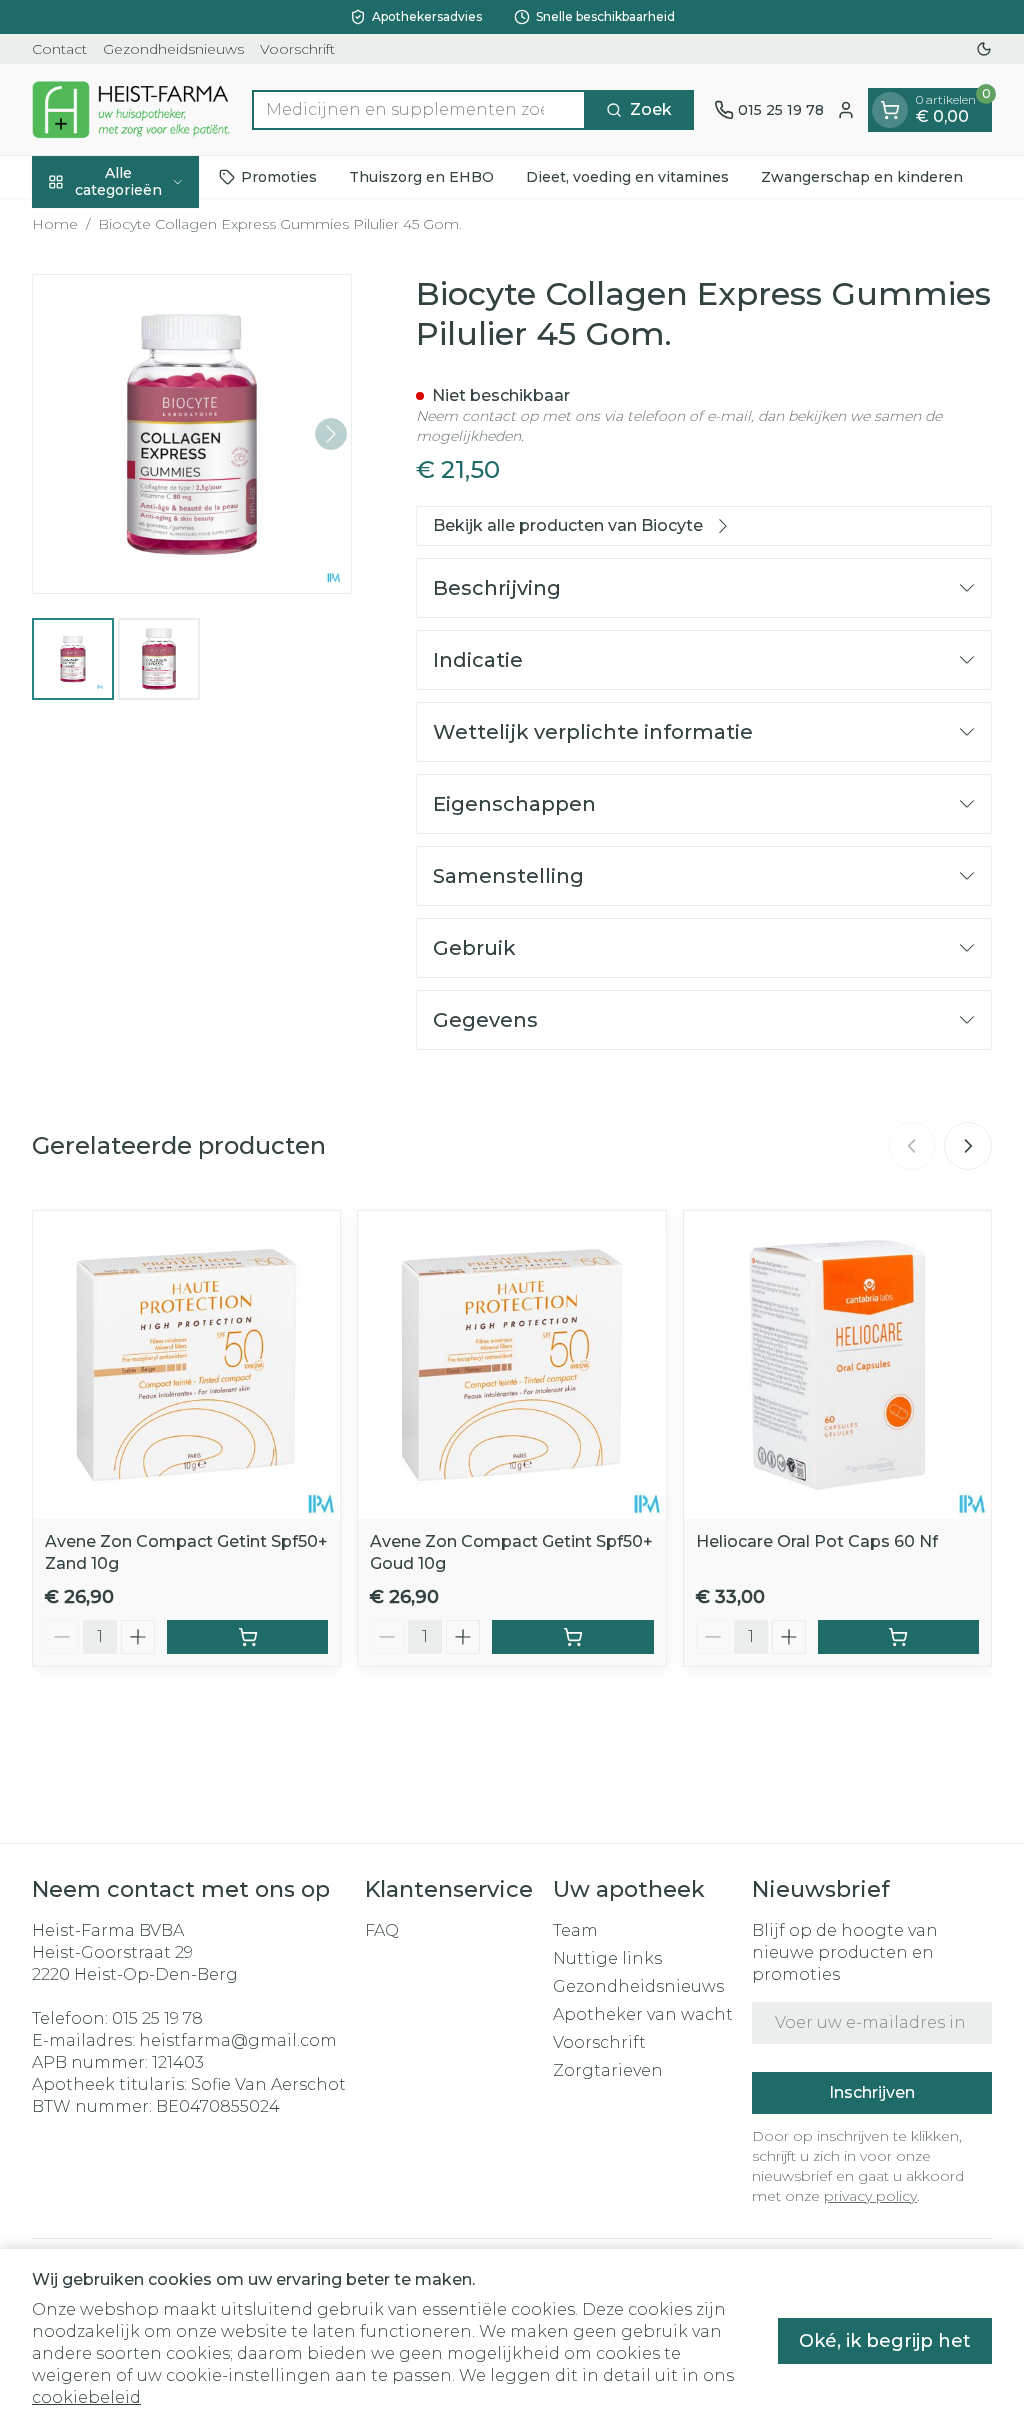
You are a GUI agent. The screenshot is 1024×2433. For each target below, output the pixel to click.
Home (55, 224)
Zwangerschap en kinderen (862, 177)
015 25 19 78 (157, 2018)
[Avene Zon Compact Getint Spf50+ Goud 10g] (511, 1364)
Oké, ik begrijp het (885, 2341)
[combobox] (419, 110)
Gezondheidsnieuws (173, 49)
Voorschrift (297, 49)
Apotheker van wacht (643, 2014)
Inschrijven (872, 2092)
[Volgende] (331, 434)
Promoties (279, 177)
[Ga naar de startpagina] (132, 109)
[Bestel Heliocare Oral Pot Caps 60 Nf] (898, 1637)
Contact (59, 49)
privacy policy (870, 2196)
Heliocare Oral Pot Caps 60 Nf (817, 1541)
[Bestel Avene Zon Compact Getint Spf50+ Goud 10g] (572, 1637)
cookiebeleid (86, 2397)
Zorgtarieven (608, 2070)
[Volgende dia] (968, 1146)
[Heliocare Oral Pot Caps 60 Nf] (837, 1364)
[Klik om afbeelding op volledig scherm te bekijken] (192, 434)
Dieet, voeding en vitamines (627, 177)
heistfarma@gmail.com (238, 2040)
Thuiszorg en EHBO (421, 177)
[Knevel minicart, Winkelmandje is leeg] (890, 110)
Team (575, 1930)
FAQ (382, 1930)
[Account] (846, 110)
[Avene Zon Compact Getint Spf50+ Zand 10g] (186, 1364)
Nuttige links (607, 1958)
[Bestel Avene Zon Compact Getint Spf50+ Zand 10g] (247, 1637)
